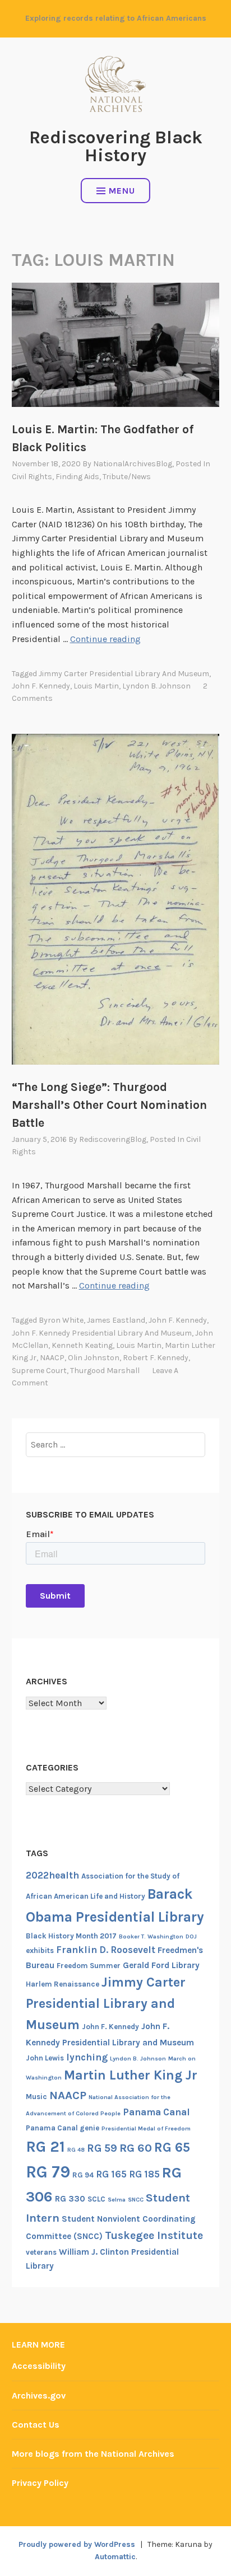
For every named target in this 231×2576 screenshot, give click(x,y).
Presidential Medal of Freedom (146, 2128)
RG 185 (144, 2174)
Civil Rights (32, 477)
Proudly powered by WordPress (77, 2544)
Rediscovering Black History (116, 146)
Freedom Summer (89, 1966)
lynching (87, 2057)
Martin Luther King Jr (131, 2075)
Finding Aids (77, 477)
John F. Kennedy (41, 686)
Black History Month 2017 (71, 1936)
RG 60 (136, 2148)
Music (36, 2097)
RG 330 (70, 2199)
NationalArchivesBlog (133, 464)
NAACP (52, 1358)
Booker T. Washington (151, 1936)
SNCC (136, 2200)
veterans (41, 2252)
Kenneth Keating (82, 1345)
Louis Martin (96, 686)
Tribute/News (127, 477)
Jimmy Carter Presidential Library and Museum (124, 674)
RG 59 (102, 2148)
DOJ (191, 1936)
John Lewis (45, 2058)
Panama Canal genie (63, 2128)
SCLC (96, 2199)
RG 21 (45, 2147)
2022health (52, 1875)
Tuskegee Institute (154, 2235)
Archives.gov (39, 2395)
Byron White (61, 1320)
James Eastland (116, 1320)
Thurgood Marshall (105, 1371)
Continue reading (105, 639)
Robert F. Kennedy (156, 1358)
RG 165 (111, 2174)
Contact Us (36, 2425)
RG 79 (48, 2172)
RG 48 (76, 2150)
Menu (122, 191)
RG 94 (83, 2175)
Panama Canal (156, 2112)
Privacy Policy (40, 2483)
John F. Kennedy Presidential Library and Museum (102, 1333)
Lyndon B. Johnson (156, 686)
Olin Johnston (94, 1358)
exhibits (40, 1950)
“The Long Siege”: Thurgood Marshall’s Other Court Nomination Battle (109, 1105)
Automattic (115, 2557)
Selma (117, 2200)
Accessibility (39, 2366)
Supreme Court (39, 1371)
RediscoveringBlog (113, 1139)
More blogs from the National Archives (93, 2454)
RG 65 (172, 2147)
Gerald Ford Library (161, 1965)
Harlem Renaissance (63, 1984)
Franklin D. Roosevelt (106, 1950)
